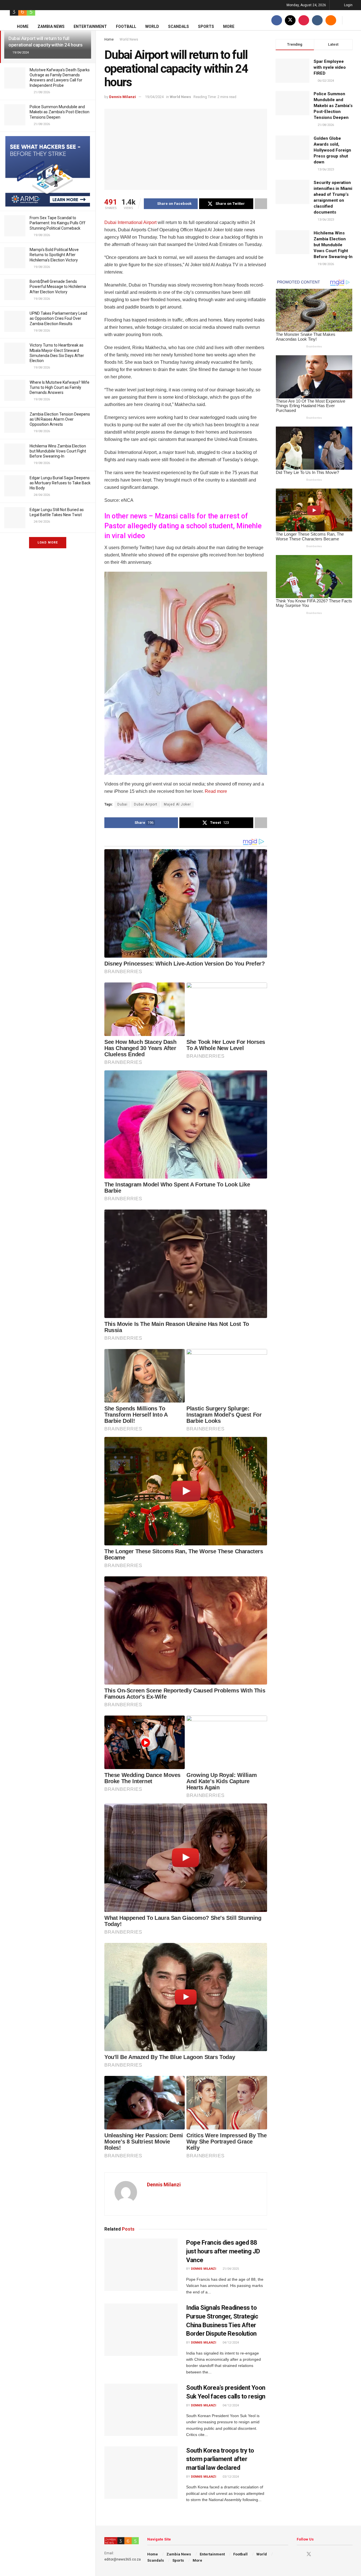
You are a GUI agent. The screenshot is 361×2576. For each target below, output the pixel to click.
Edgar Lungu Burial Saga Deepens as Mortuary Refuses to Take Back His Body (60, 483)
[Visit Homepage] (23, 10)
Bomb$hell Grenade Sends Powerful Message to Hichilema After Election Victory (58, 287)
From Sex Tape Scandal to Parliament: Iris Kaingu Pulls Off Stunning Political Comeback (58, 223)
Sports (206, 26)
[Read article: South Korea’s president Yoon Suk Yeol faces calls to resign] (141, 2410)
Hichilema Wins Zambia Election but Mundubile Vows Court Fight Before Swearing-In (58, 451)
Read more (216, 791)
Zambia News (51, 26)
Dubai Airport (146, 804)
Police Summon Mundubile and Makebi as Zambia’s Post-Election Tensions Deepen (60, 112)
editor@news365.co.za (123, 2559)
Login (348, 5)
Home (23, 26)
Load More (48, 543)
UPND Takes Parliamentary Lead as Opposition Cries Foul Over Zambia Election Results (58, 318)
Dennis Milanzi (123, 97)
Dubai (122, 804)
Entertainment (90, 26)
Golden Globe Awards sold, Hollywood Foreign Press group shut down (332, 150)
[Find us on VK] (317, 20)
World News (129, 39)
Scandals (179, 26)
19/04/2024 (154, 97)
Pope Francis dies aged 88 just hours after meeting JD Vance (223, 2251)
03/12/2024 (230, 2477)
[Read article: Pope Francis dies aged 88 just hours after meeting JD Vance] (141, 2265)
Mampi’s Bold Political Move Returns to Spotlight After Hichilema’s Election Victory (54, 255)
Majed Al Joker (177, 804)
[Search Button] (350, 20)
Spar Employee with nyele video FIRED (330, 67)
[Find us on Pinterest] (304, 20)
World (152, 26)
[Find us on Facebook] (277, 20)
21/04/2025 (230, 2269)
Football (126, 26)
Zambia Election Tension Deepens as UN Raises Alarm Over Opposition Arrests (60, 419)
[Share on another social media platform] (261, 204)
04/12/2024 (230, 2343)
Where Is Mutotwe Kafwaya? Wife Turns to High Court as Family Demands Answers (60, 387)
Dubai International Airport (130, 222)
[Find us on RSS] (331, 20)
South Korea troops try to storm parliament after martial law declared (220, 2459)
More (229, 26)
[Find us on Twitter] (290, 20)
